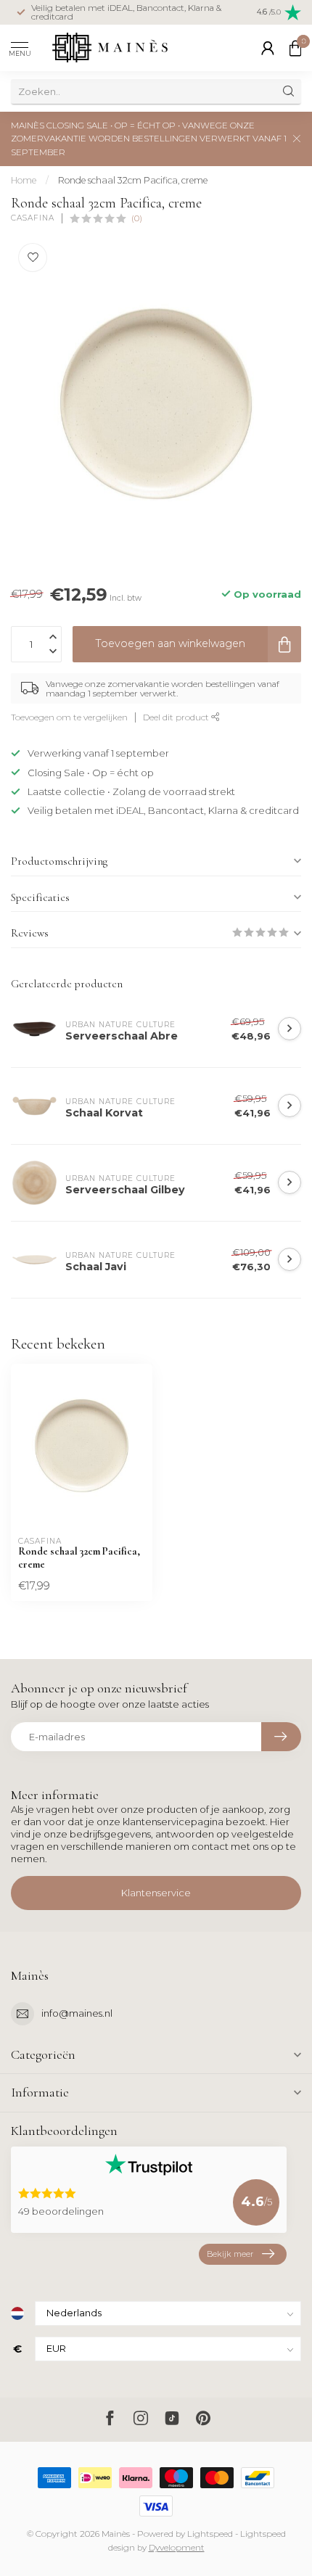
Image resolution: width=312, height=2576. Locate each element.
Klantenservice (156, 1893)
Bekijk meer (230, 2254)
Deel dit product (177, 717)
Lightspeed (210, 2534)
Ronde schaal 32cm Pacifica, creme (133, 180)
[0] (295, 48)
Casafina (33, 218)
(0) (137, 218)
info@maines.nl (77, 2013)
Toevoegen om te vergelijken (69, 717)
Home (24, 180)
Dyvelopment (177, 2548)
